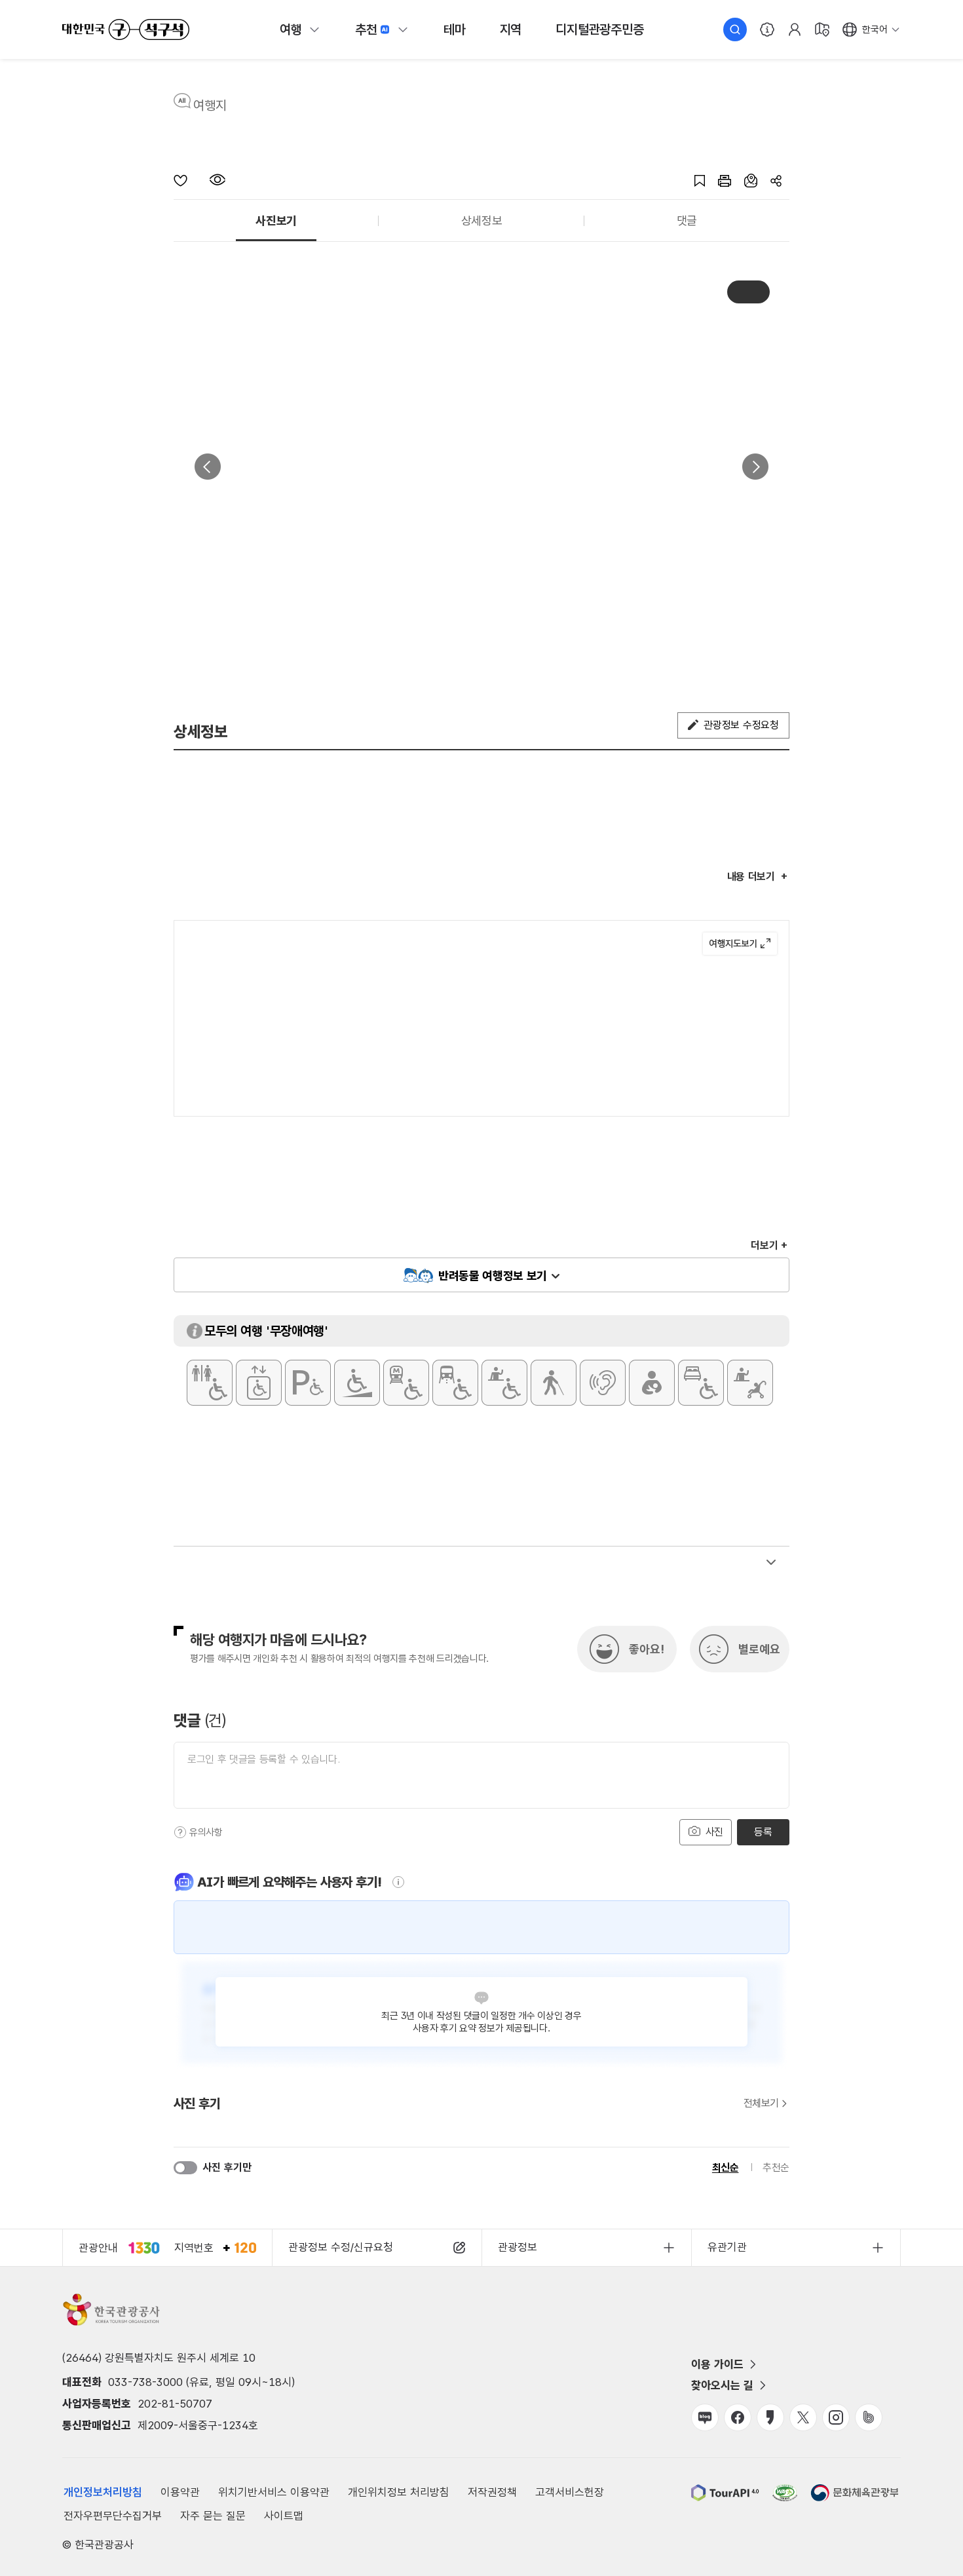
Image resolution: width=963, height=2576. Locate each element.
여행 (291, 29)
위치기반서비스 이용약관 (274, 2492)
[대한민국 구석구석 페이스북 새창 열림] (738, 2417)
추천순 (776, 2167)
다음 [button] (755, 467)
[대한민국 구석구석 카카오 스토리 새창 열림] (770, 2417)
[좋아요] (192, 180)
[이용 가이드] (767, 29)
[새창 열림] (718, 180)
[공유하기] (773, 180)
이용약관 (180, 2492)
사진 (713, 1832)
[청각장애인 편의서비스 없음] (603, 1383)
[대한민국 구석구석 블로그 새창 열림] (705, 2417)
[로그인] (795, 29)
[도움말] (180, 1832)
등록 (763, 1832)
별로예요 (759, 1649)
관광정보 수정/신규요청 (341, 2247)
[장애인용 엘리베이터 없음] (259, 1383)
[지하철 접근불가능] (406, 1383)
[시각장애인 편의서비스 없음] (554, 1383)
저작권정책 (492, 2492)
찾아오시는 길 (722, 2385)
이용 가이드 (717, 2364)
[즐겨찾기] (693, 180)
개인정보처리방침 (103, 2492)
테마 (455, 29)
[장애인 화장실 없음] (210, 1383)
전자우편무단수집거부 (113, 2516)
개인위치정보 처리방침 (399, 2492)
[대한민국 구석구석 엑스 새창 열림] (803, 2417)
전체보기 (761, 2104)
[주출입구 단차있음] (357, 1383)
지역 (511, 29)
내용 (751, 876)
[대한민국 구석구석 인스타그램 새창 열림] (836, 2417)
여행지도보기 (740, 944)
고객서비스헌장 (570, 2492)
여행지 (210, 106)
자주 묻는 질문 (213, 2516)
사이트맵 (284, 2516)
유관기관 (727, 2247)
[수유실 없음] (652, 1383)
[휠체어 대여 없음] (504, 1383)
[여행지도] (822, 29)
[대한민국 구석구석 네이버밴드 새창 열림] (869, 2417)
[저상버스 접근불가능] (455, 1383)
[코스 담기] (744, 180)
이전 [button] (208, 467)
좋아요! (647, 1649)
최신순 (726, 2167)
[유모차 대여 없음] (750, 1383)
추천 (366, 29)
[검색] (735, 29)
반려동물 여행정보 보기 (493, 1276)
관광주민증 (599, 29)
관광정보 (518, 2247)
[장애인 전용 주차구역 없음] (308, 1383)
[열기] (771, 1562)
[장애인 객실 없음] (701, 1383)
